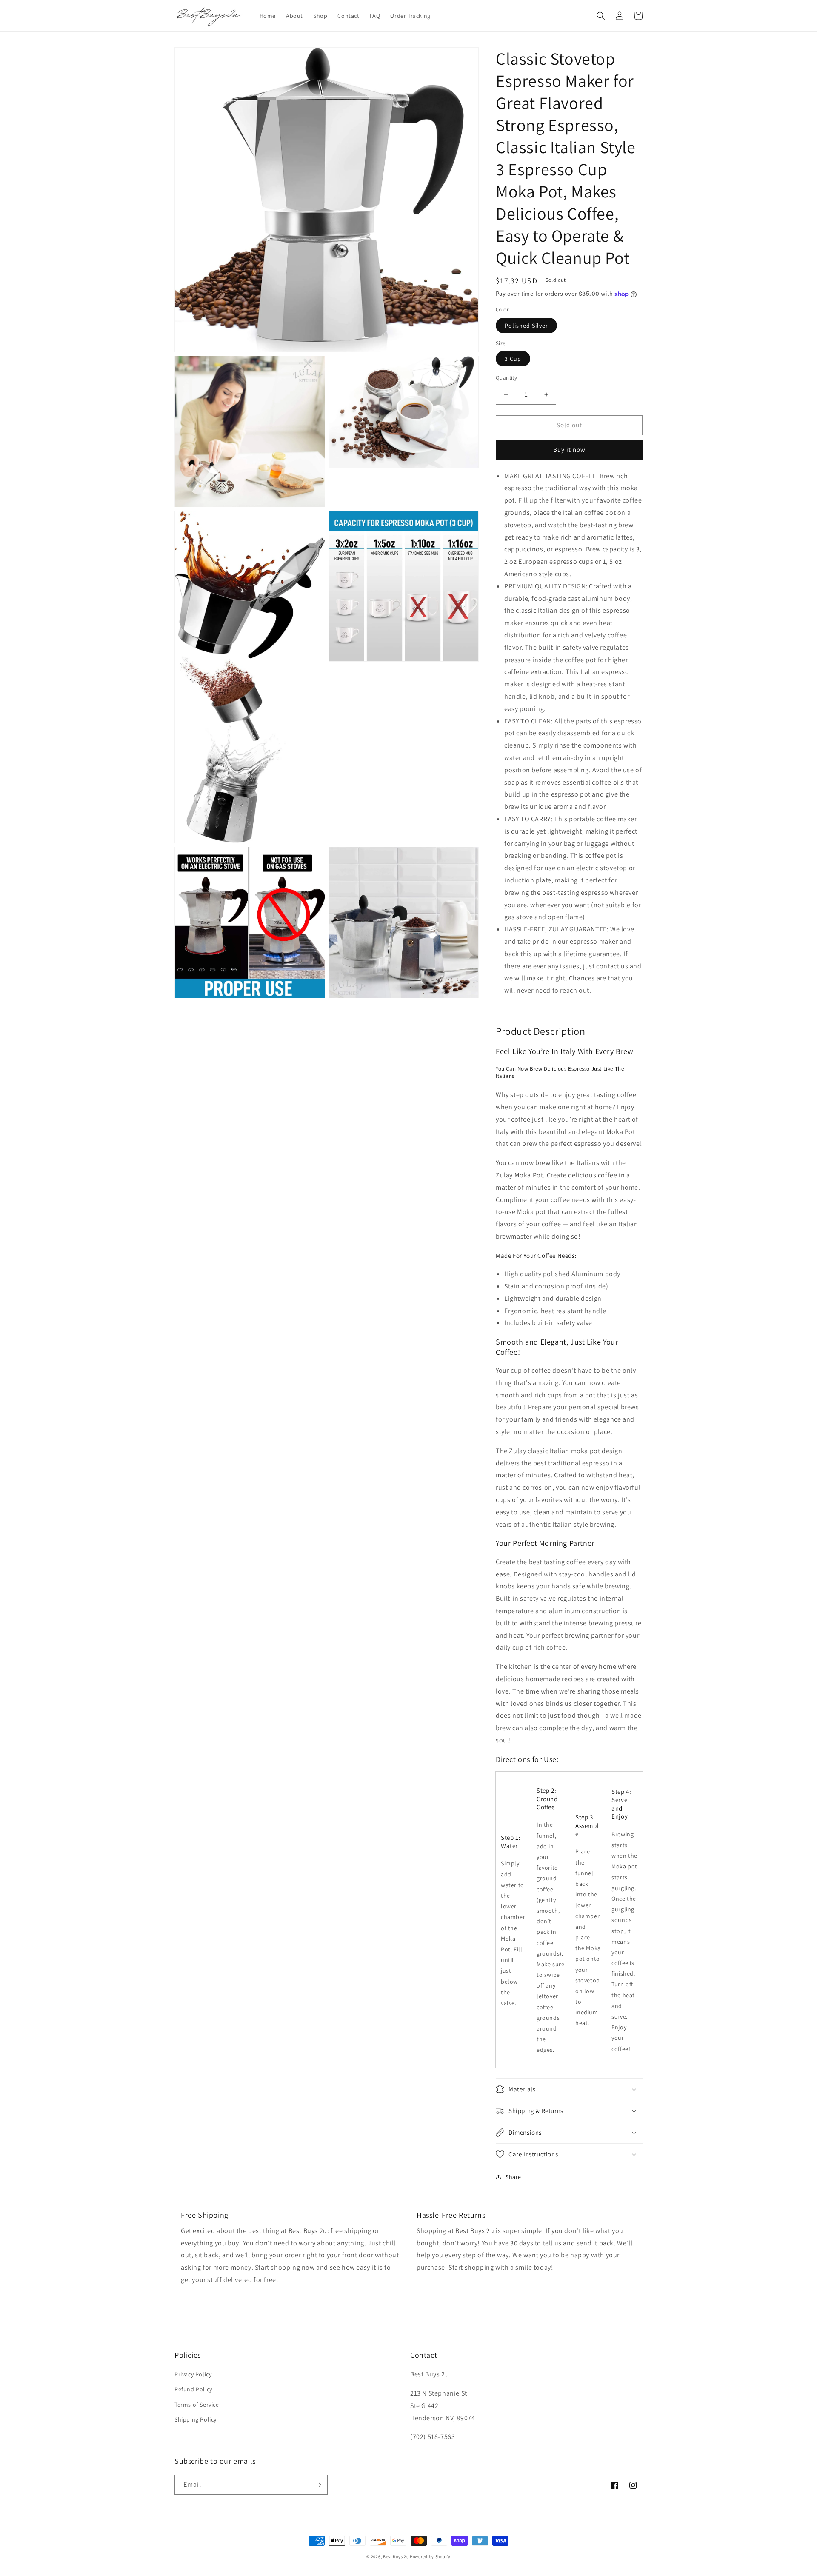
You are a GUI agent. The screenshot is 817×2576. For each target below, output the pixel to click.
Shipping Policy (196, 2419)
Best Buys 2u (396, 2557)
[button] (601, 16)
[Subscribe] (318, 2485)
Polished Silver (526, 326)
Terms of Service (197, 2405)
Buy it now (569, 450)
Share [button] (513, 2177)
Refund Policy (193, 2389)
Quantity (506, 378)
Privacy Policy (193, 2374)
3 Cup (513, 359)
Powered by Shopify (430, 2557)
